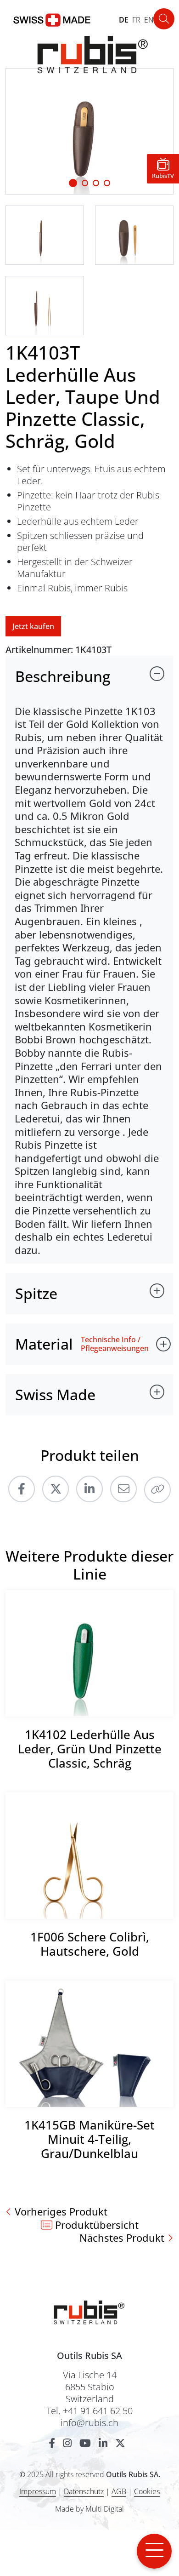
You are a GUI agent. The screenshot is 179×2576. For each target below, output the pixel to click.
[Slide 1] (73, 183)
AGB (119, 2491)
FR (136, 20)
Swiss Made (55, 1394)
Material (44, 1344)
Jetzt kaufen (33, 626)
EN (149, 20)
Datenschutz (84, 2491)
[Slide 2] (96, 183)
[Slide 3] (107, 183)
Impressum (38, 2491)
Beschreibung (63, 676)
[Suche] (164, 19)
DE (124, 20)
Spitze (36, 1293)
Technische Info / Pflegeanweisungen (115, 1344)
